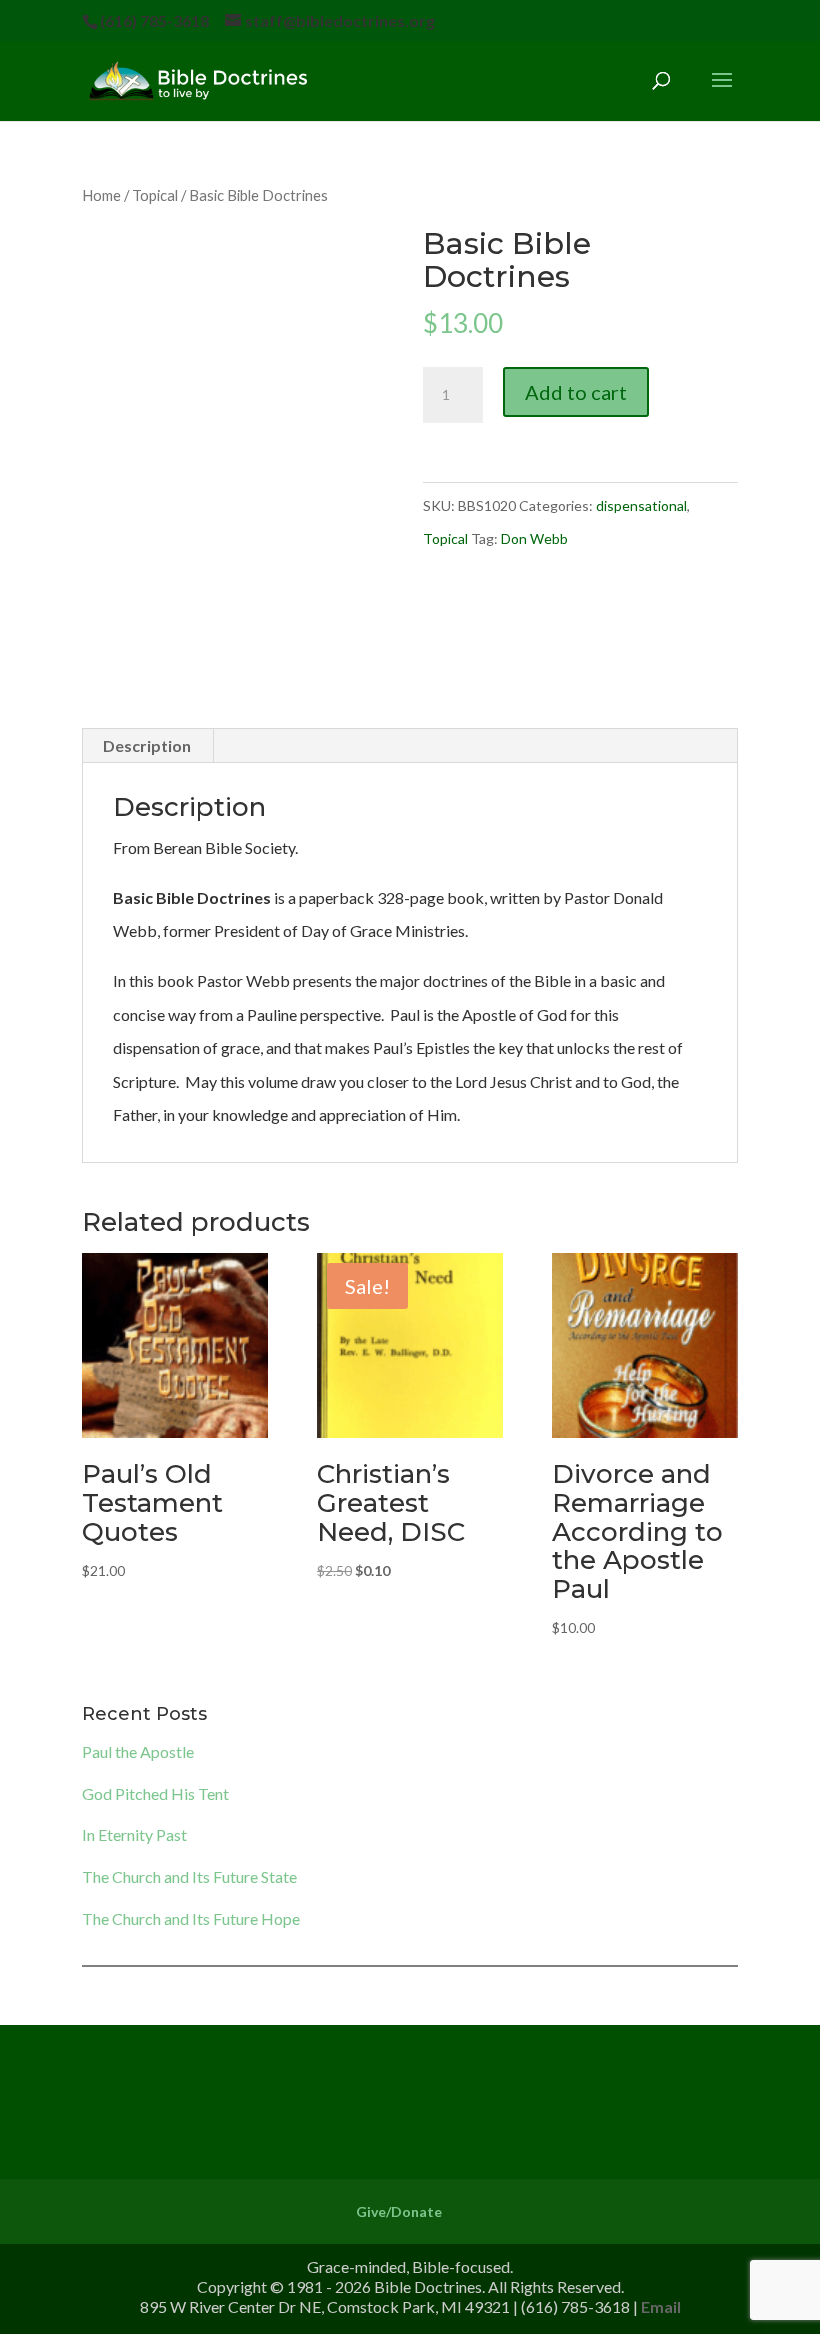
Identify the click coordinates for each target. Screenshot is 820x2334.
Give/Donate (399, 2211)
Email (661, 2306)
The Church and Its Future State (189, 1876)
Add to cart (576, 392)
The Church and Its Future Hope (191, 1918)
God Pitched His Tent (155, 1793)
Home (101, 195)
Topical (155, 195)
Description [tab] (147, 745)
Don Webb (534, 538)
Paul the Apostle (138, 1751)
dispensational (641, 505)
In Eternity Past (134, 1834)
